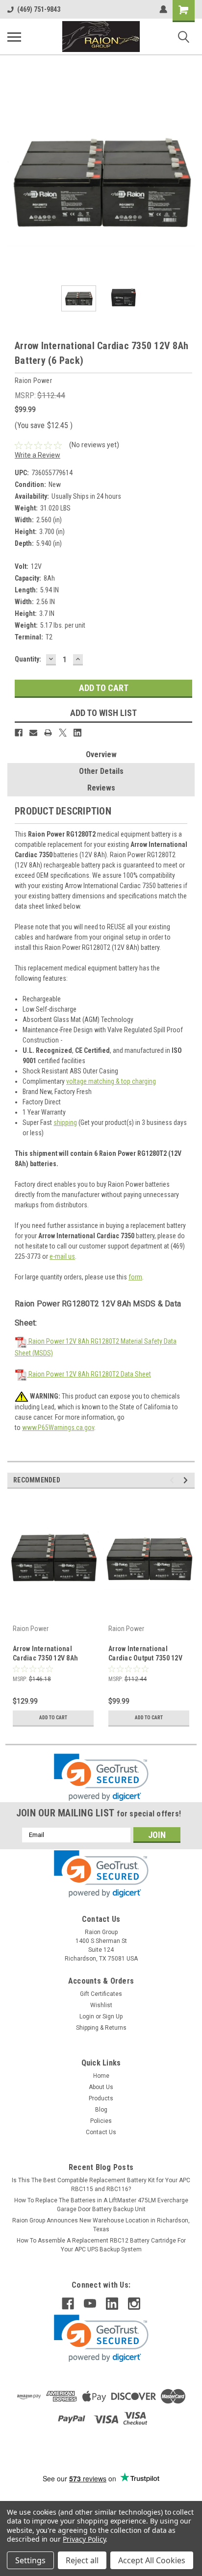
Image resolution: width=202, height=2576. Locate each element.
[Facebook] (19, 733)
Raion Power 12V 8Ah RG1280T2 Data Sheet (89, 1374)
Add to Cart (53, 1718)
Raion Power (31, 1629)
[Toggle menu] (14, 37)
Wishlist (101, 2005)
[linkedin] (112, 2304)
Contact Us (101, 2132)
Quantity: (28, 659)
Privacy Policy (84, 2539)
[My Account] (163, 9)
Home (101, 2076)
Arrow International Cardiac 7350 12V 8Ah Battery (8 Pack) (45, 1654)
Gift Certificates (101, 1994)
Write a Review (38, 455)
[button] (101, 1777)
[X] (63, 733)
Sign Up (113, 2016)
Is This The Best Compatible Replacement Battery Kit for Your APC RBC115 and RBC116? (101, 2185)
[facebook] (68, 2304)
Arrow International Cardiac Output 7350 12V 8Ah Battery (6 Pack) (145, 1654)
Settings (30, 2560)
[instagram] (134, 2304)
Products (101, 2098)
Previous (15, 182)
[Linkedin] (77, 733)
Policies (101, 2121)
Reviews (101, 788)
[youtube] (90, 2304)
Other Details (101, 771)
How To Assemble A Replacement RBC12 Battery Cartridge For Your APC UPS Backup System (101, 2245)
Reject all (82, 2560)
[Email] (33, 733)
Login (87, 2016)
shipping (65, 1122)
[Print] (48, 733)
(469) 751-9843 (39, 9)
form (135, 1277)
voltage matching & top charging (111, 1081)
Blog (101, 2110)
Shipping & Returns (101, 2028)
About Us (101, 2087)
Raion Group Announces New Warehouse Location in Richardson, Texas (101, 2225)
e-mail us (62, 1256)
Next (187, 182)
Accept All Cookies (152, 2560)
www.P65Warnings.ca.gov (58, 1428)
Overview (101, 754)
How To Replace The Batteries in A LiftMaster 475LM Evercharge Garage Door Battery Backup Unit (101, 2205)
